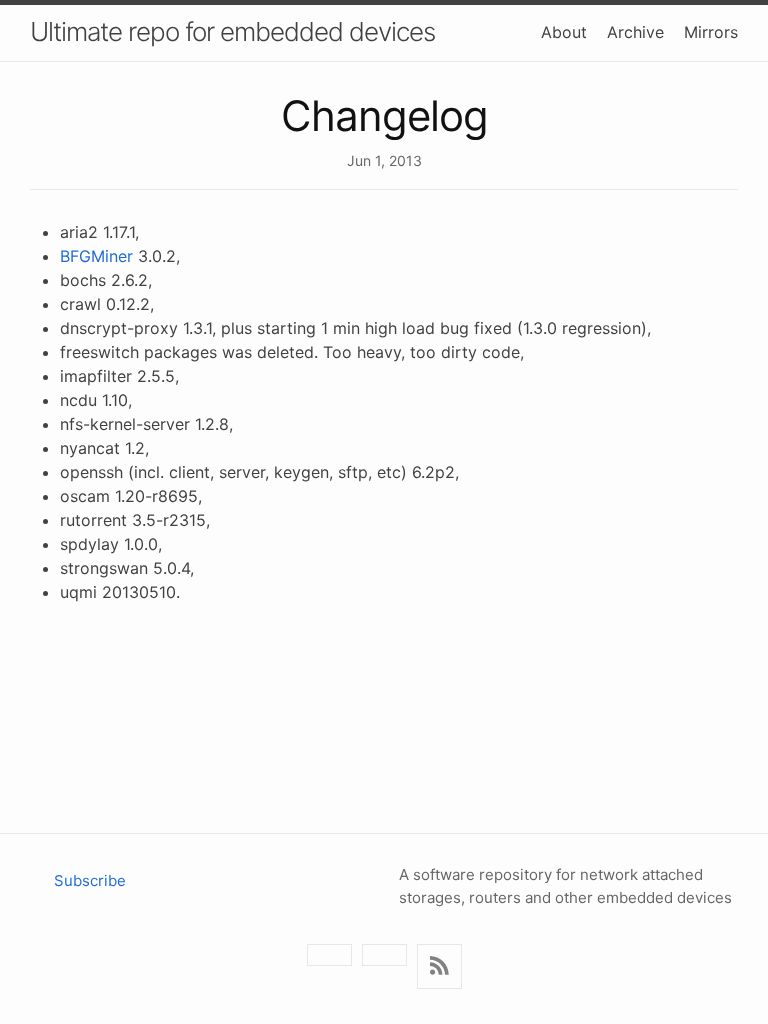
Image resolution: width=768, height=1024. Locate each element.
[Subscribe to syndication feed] (439, 966)
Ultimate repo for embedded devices (232, 31)
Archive (635, 32)
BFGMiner (96, 256)
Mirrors (711, 32)
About (564, 32)
